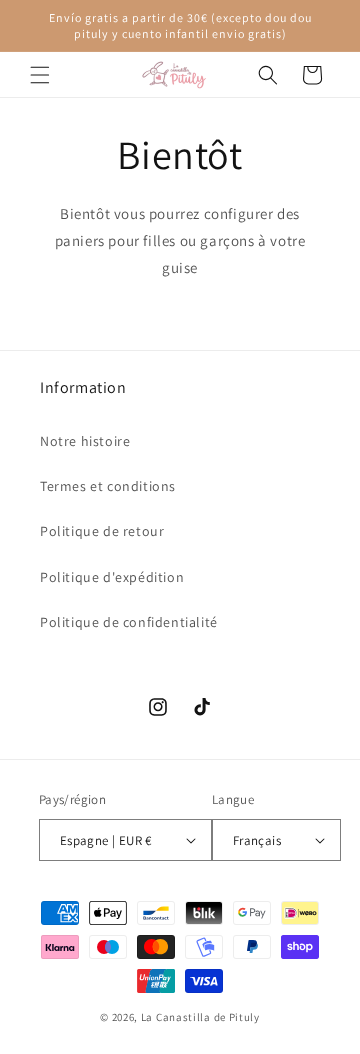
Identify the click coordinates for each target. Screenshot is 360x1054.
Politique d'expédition (112, 577)
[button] (40, 75)
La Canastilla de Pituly (200, 1017)
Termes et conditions (108, 486)
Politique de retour (102, 531)
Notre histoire (85, 441)
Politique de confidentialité (129, 622)
